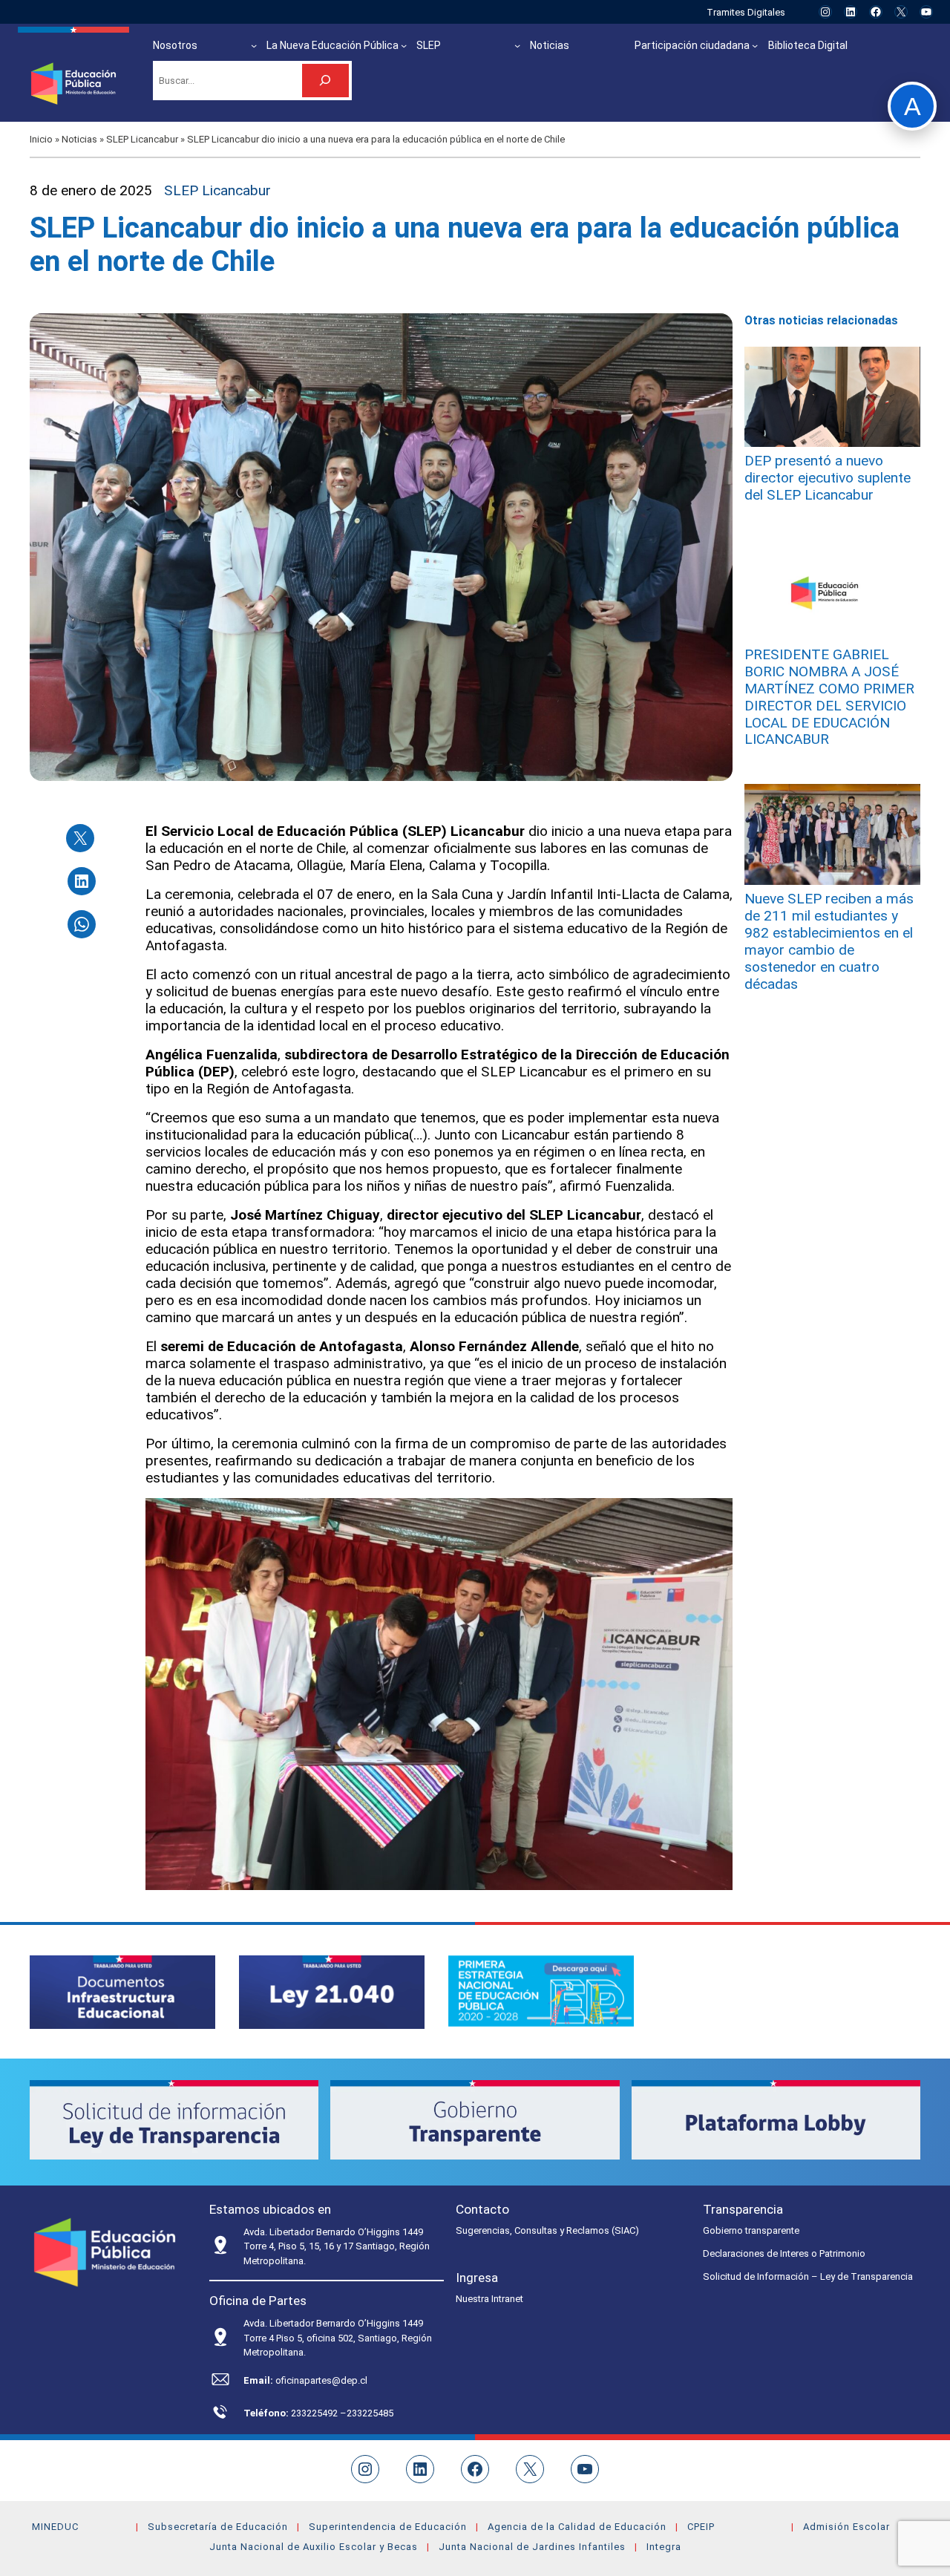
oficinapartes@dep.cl (321, 2380)
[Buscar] (325, 81)
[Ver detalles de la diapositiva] (122, 1992)
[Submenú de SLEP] (517, 45)
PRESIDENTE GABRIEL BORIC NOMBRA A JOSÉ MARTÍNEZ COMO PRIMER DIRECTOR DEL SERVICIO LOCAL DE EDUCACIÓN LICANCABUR (829, 697)
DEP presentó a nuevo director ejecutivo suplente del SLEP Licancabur (828, 478)
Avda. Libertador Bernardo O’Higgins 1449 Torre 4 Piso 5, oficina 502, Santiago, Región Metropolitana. (338, 2338)
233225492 (315, 2413)
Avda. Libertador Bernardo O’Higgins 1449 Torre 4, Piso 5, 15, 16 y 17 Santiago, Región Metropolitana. (337, 2246)
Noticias (79, 139)
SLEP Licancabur (142, 139)
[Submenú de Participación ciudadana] (755, 45)
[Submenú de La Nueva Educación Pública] (404, 45)
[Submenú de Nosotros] (254, 45)
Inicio (41, 139)
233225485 (370, 2413)
